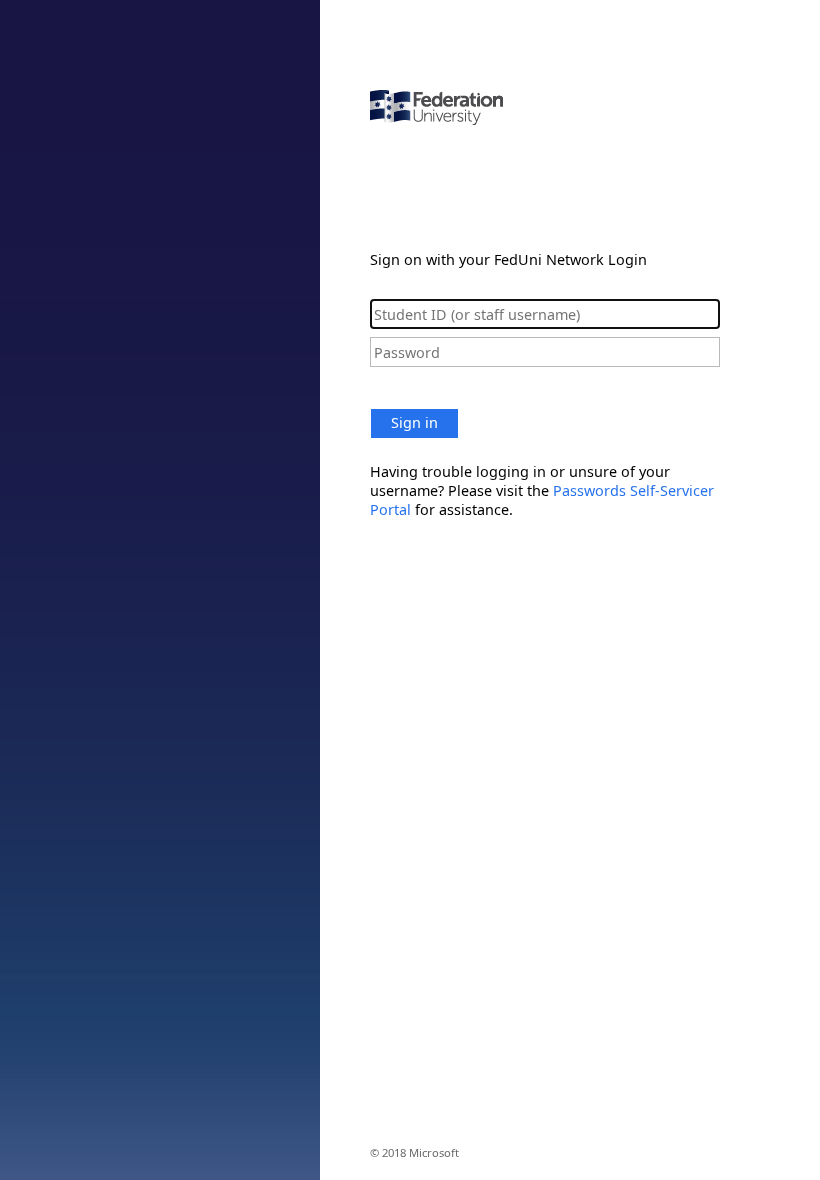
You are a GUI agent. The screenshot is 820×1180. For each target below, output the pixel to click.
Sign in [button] (414, 422)
